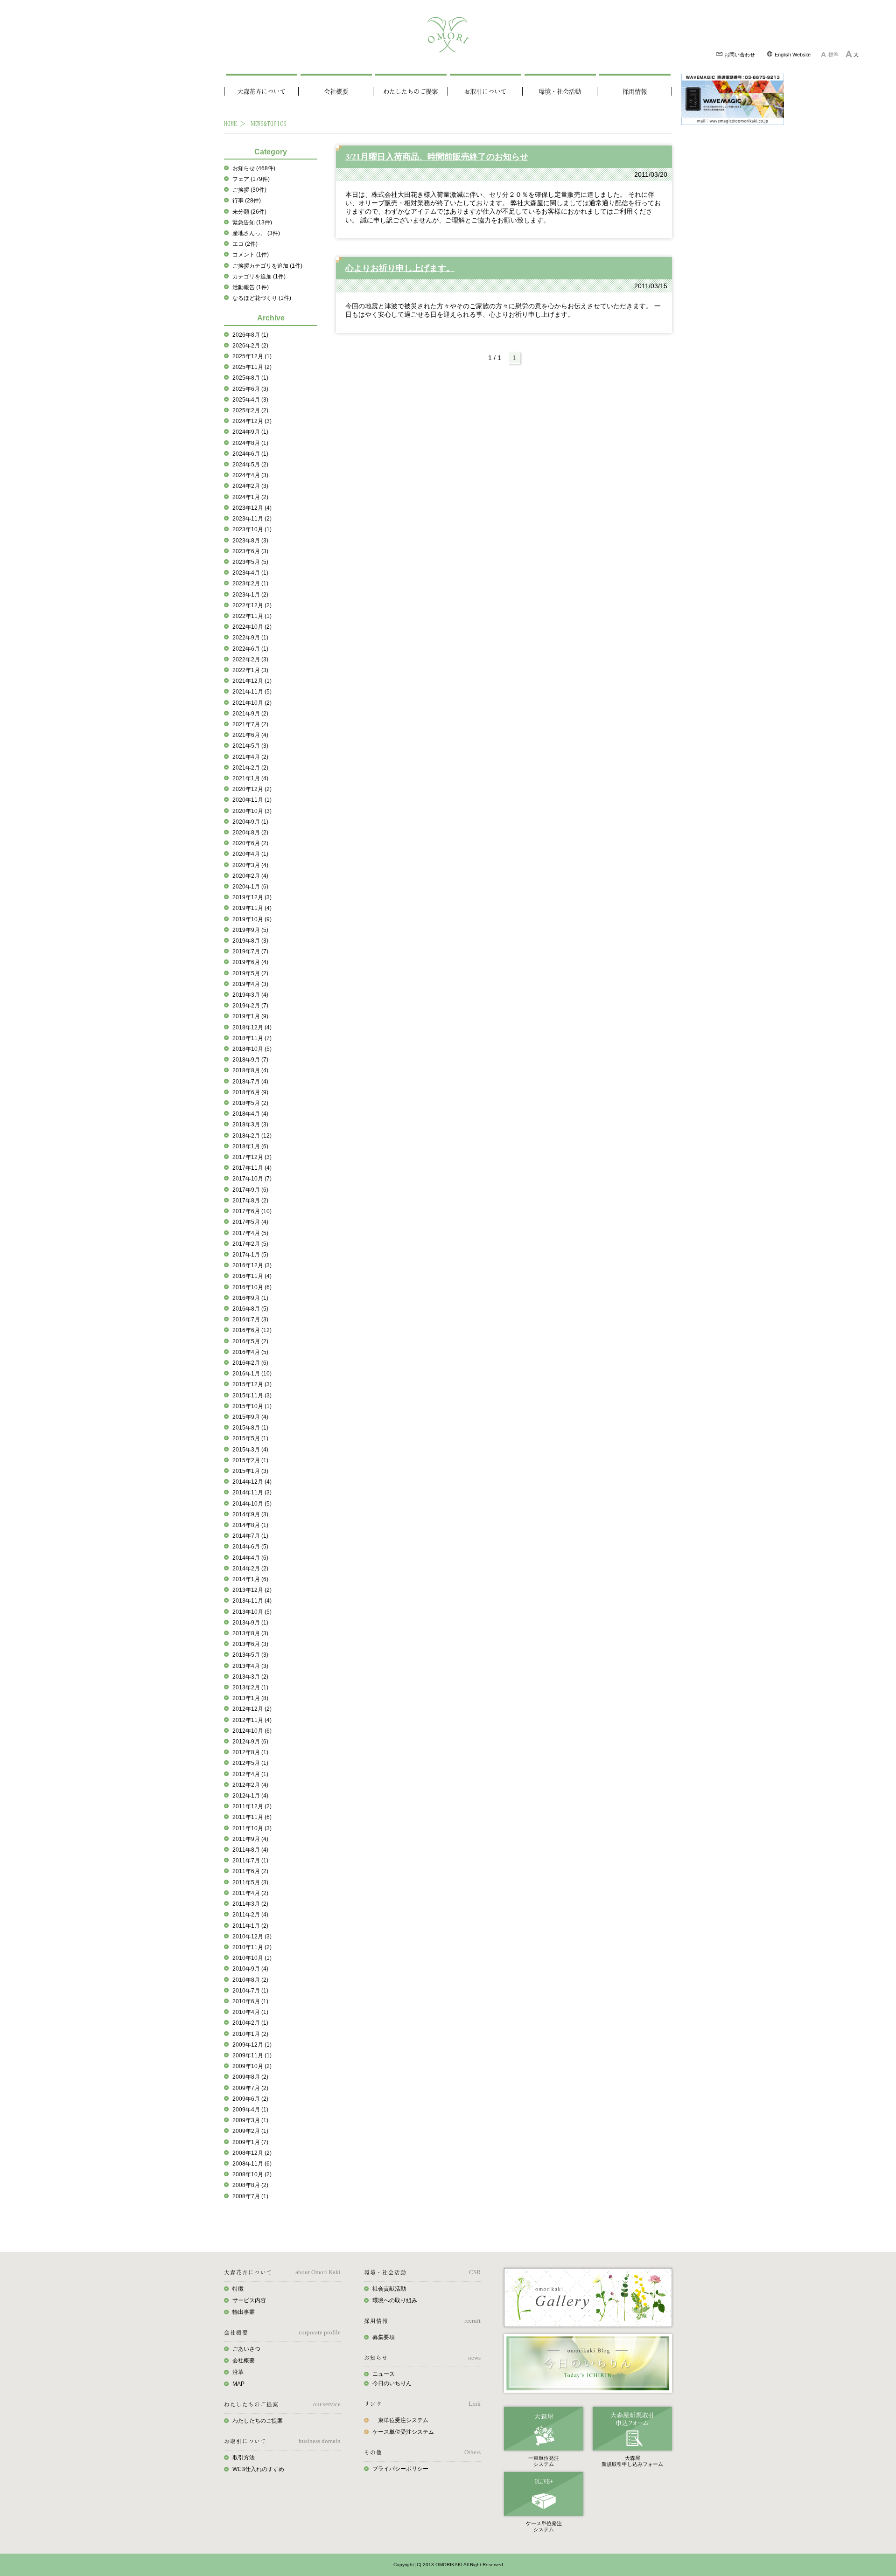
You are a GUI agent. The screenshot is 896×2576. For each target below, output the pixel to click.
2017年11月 (252, 1168)
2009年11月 (252, 2055)
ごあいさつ (246, 2349)
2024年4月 (250, 475)
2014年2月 (250, 1569)
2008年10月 (252, 2174)
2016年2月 (250, 1363)
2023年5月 (250, 562)
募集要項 (384, 2337)
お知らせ (254, 168)
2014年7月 (250, 1536)
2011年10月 (252, 1828)
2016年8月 (250, 1309)
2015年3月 (250, 1450)
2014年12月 (252, 1482)
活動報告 (251, 287)
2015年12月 (252, 1384)
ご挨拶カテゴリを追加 (267, 266)
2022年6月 (250, 649)
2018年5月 (250, 1103)
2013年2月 (250, 1687)
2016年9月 (250, 1298)
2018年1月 (250, 1146)
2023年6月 (250, 551)
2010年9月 (250, 1969)
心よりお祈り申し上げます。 (400, 268)
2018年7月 (250, 1082)
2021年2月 (250, 768)
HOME (231, 123)
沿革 (238, 2372)
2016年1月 (252, 1374)
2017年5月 (250, 1222)
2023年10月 (252, 529)
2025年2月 (250, 410)
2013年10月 (252, 1612)
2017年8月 (250, 1201)
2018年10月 (252, 1049)
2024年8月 (250, 443)
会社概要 (336, 91)
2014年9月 (250, 1514)
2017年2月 (250, 1244)
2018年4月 (250, 1114)
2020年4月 (250, 854)
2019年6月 (250, 962)
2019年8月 (250, 941)
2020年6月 (250, 843)
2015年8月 (250, 1428)
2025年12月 (252, 356)
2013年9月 (250, 1623)
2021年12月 (252, 681)
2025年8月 (250, 378)
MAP (238, 2384)
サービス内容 (249, 2300)
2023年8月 (250, 541)
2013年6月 (250, 1644)
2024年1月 (250, 497)
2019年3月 (250, 995)
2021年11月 (252, 692)
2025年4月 (250, 400)
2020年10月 (252, 811)
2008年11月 (252, 2164)
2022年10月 (252, 627)
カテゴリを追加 (259, 277)
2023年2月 (250, 583)
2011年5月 (250, 1882)
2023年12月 (252, 508)
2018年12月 (252, 1028)
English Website (792, 55)
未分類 (249, 212)
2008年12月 (252, 2153)
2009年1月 (250, 2142)
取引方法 (244, 2458)
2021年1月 (250, 778)
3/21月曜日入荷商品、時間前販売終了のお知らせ (437, 157)
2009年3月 (250, 2120)
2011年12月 (252, 1806)
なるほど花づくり (262, 298)
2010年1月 (250, 2034)
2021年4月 (250, 757)
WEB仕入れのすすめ (258, 2469)
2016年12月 (252, 1265)
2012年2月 (250, 1785)
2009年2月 (250, 2131)
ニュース (384, 2374)
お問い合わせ (739, 55)
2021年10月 (252, 703)
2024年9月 (250, 432)
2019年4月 (250, 984)
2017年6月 (252, 1211)
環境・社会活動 (560, 91)
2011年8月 (250, 1850)
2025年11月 (252, 367)
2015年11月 (252, 1396)
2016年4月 (250, 1352)
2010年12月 (252, 1937)
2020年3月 (250, 865)
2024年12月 (252, 421)
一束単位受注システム (400, 2420)
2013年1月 (250, 1698)
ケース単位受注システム (403, 2432)
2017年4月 (250, 1233)
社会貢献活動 (389, 2289)
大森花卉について (261, 91)
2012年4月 (250, 1774)
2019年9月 (250, 930)
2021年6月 (250, 735)
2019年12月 (252, 897)
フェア (251, 179)
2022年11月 (252, 616)
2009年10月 (252, 2066)
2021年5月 (250, 746)
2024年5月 (250, 465)
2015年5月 (250, 1438)
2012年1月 (250, 1796)
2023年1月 (250, 595)
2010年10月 (252, 1958)
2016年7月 (250, 1319)
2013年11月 (252, 1601)
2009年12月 (252, 2045)
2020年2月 (250, 876)
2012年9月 (250, 1742)
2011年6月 (250, 1871)
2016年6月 (252, 1330)
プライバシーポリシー (400, 2469)
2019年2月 (250, 1006)
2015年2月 (250, 1460)
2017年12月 (252, 1157)
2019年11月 (252, 908)
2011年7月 (250, 1861)
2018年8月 (250, 1070)
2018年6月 (250, 1092)
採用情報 (635, 91)
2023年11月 (252, 519)
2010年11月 (252, 1947)
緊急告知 (252, 222)
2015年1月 (250, 1471)
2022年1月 (250, 670)
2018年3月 (250, 1125)
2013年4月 (250, 1666)
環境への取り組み (395, 2300)
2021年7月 (250, 724)
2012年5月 (250, 1763)
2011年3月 (250, 1904)
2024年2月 (250, 486)
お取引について (485, 91)
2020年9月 (250, 822)
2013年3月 (250, 1677)
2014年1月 (250, 1579)
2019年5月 (250, 973)
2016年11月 (252, 1276)
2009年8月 (250, 2077)
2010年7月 (250, 1991)
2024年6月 (250, 454)
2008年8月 (250, 2185)
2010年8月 (250, 1980)
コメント (251, 255)
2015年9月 (250, 1417)
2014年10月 (252, 1504)
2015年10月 (252, 1406)
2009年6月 (250, 2099)
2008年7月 (250, 2196)
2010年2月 (250, 2023)
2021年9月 (250, 714)
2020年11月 (252, 800)
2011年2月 (250, 1915)
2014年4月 (250, 1558)
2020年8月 (250, 833)
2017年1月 (250, 1255)
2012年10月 (252, 1731)
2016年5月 (250, 1341)
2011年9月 (250, 1839)
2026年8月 (250, 335)
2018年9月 (250, 1060)
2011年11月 (252, 1817)
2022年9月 (250, 638)
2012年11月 (252, 1720)
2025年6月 (250, 389)
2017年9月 (250, 1190)
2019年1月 (250, 1016)
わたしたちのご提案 (410, 91)
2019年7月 (250, 951)
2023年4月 (250, 573)
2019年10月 (252, 919)
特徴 (238, 2289)
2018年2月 (252, 1136)
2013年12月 (252, 1590)
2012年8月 (250, 1752)
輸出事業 (244, 2312)
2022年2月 (250, 660)
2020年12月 (252, 789)
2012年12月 (252, 1709)
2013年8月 (250, 1633)
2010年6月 (250, 2001)
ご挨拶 (249, 190)
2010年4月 (250, 2012)
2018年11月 (252, 1038)
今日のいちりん (392, 2383)
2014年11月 (252, 1493)
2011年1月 (250, 1926)
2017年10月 (252, 1179)
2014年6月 (250, 1547)
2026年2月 (250, 346)
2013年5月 (250, 1655)
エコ (245, 244)
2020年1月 (250, 887)
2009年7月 (250, 2088)
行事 (247, 201)
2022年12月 (252, 605)
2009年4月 (250, 2110)
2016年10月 (252, 1287)
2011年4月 (250, 1893)
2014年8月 (250, 1525)
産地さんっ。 (256, 233)
